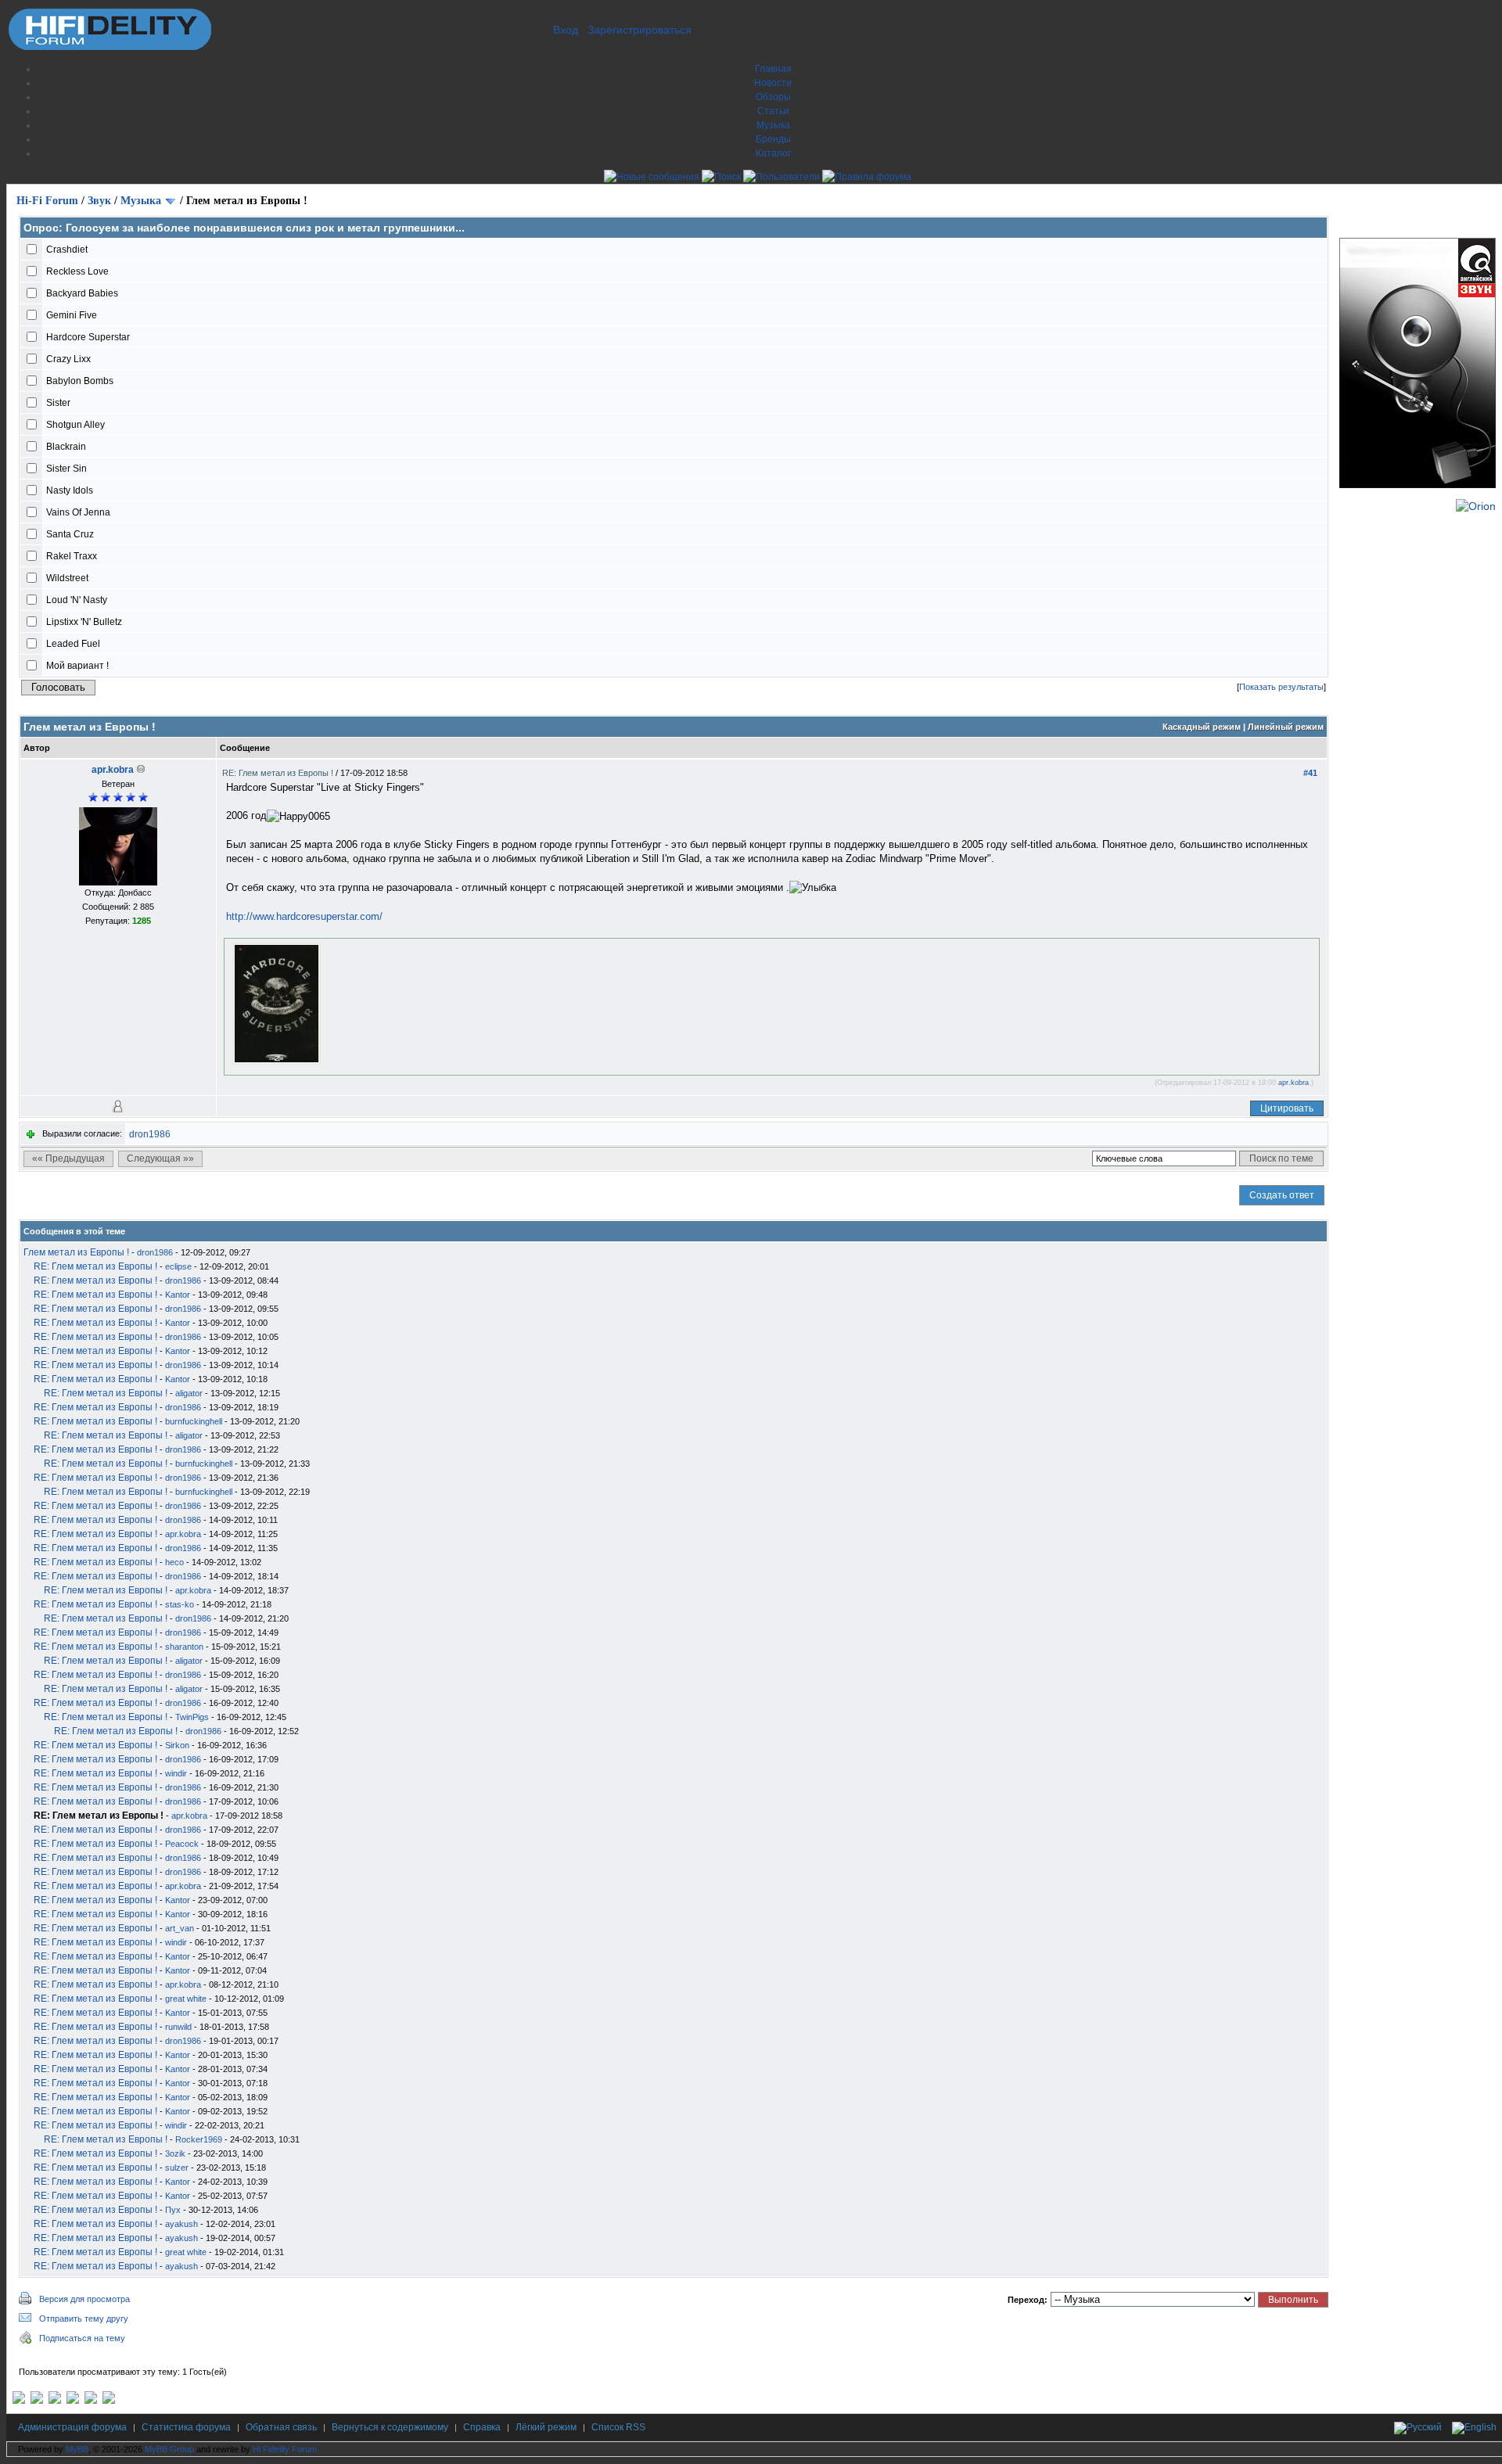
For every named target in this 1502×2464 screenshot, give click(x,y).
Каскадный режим (1202, 727)
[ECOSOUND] (73, 2401)
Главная (773, 69)
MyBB (77, 2449)
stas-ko (180, 1604)
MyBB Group (169, 2449)
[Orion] (1476, 506)
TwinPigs (192, 1717)
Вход (566, 30)
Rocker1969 (199, 2139)
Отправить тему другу (84, 2319)
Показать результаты (1281, 687)
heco (174, 1562)
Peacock (182, 1844)
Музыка (773, 125)
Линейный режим (1286, 727)
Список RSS (618, 2427)
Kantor (178, 1295)
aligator (189, 1393)
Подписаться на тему (82, 2338)
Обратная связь (281, 2427)
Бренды (773, 139)
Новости (773, 83)
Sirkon (177, 1745)
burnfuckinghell (194, 1421)
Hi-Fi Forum (47, 201)
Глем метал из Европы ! (76, 1252)
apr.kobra (113, 770)
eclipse (178, 1266)
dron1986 (150, 1134)
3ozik (175, 2153)
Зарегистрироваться (640, 30)
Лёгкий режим (546, 2427)
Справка (482, 2427)
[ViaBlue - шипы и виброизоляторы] (91, 2401)
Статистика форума (186, 2427)
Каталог (773, 153)
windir (176, 1773)
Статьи (773, 111)
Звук (99, 201)
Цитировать (1287, 1108)
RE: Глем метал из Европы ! (279, 773)
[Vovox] (109, 2401)
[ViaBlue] (55, 2401)
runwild (178, 2027)
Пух (173, 2210)
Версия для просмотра (84, 2299)
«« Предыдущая (68, 1158)
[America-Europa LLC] (37, 2401)
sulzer (177, 2168)
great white (186, 1999)
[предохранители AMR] (19, 2401)
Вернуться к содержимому (390, 2427)
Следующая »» (160, 1158)
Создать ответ (1282, 1195)
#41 (1310, 773)
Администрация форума (72, 2427)
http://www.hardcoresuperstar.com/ (304, 916)
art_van (180, 1928)
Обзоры (773, 97)
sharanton (184, 1647)
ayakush (181, 2224)
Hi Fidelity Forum (285, 2449)
